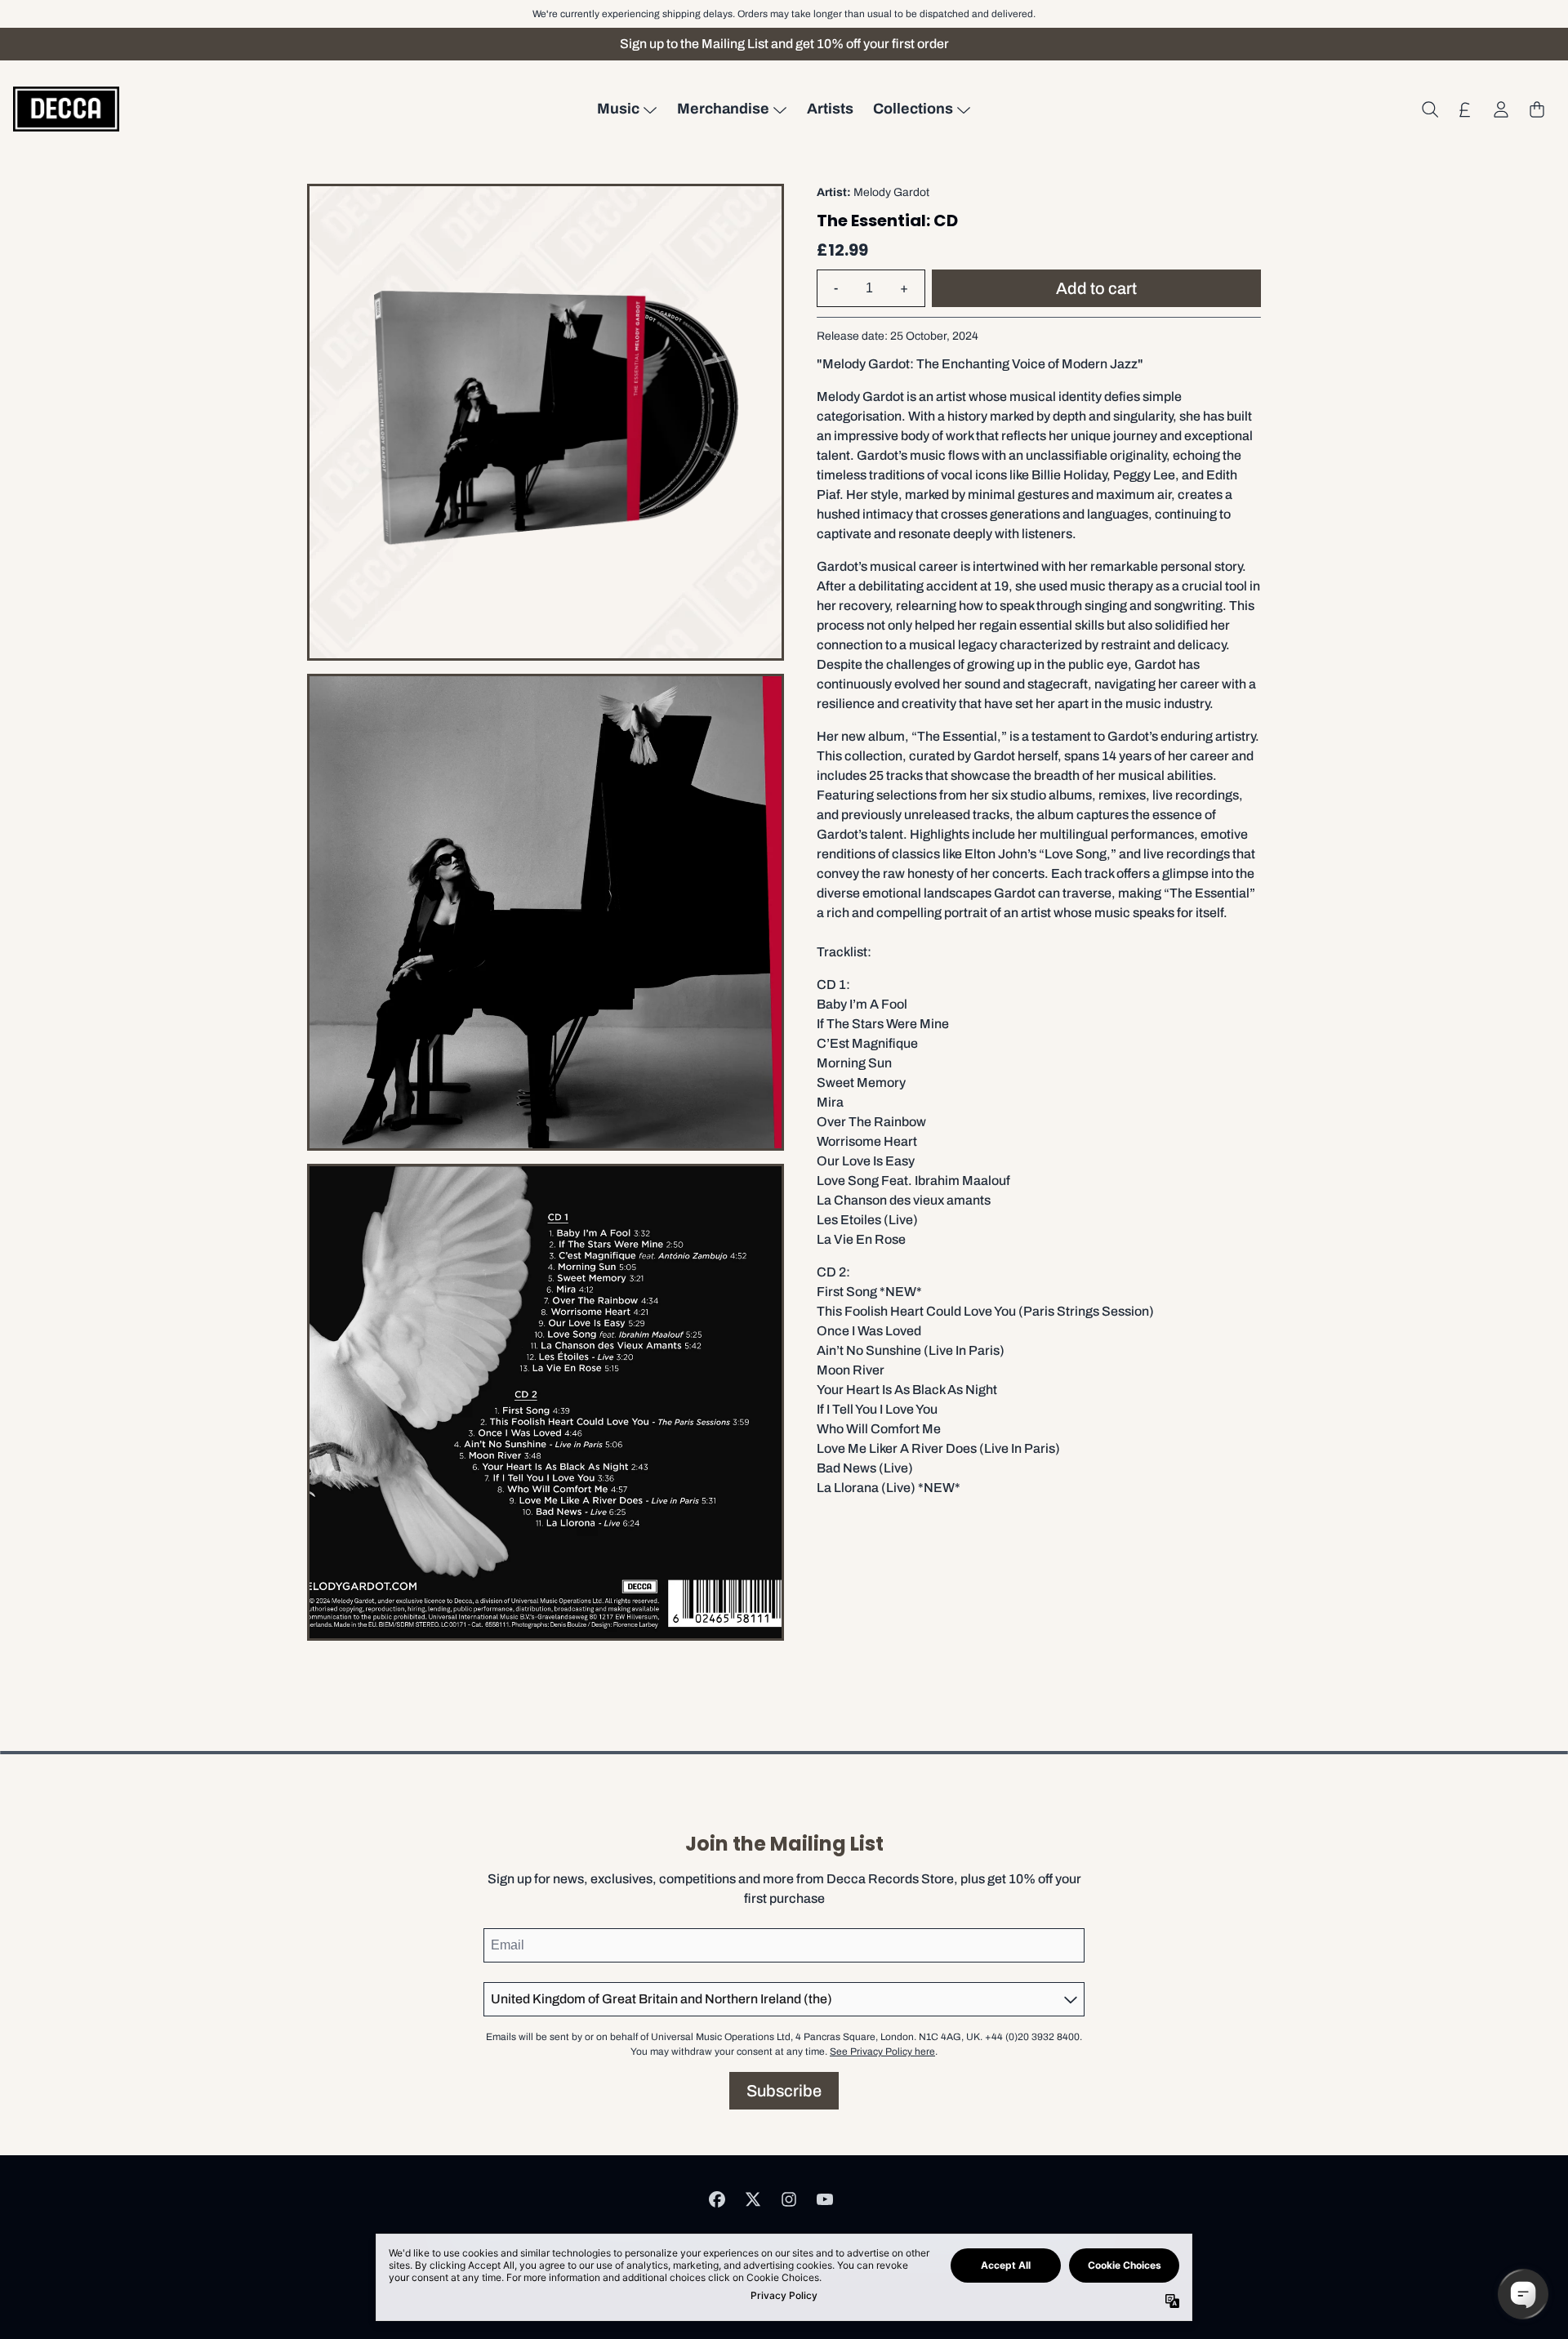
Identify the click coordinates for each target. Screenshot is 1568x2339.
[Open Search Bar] (1429, 109)
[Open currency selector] (1465, 109)
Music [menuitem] (618, 109)
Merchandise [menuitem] (723, 109)
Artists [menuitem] (830, 109)
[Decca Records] (66, 109)
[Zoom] (546, 422)
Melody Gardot (891, 192)
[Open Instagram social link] (789, 2199)
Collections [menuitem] (913, 109)
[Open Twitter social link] (753, 2199)
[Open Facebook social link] (717, 2199)
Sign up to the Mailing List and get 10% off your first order (784, 44)
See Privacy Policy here (882, 2052)
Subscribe (784, 2091)
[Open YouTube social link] (825, 2199)
